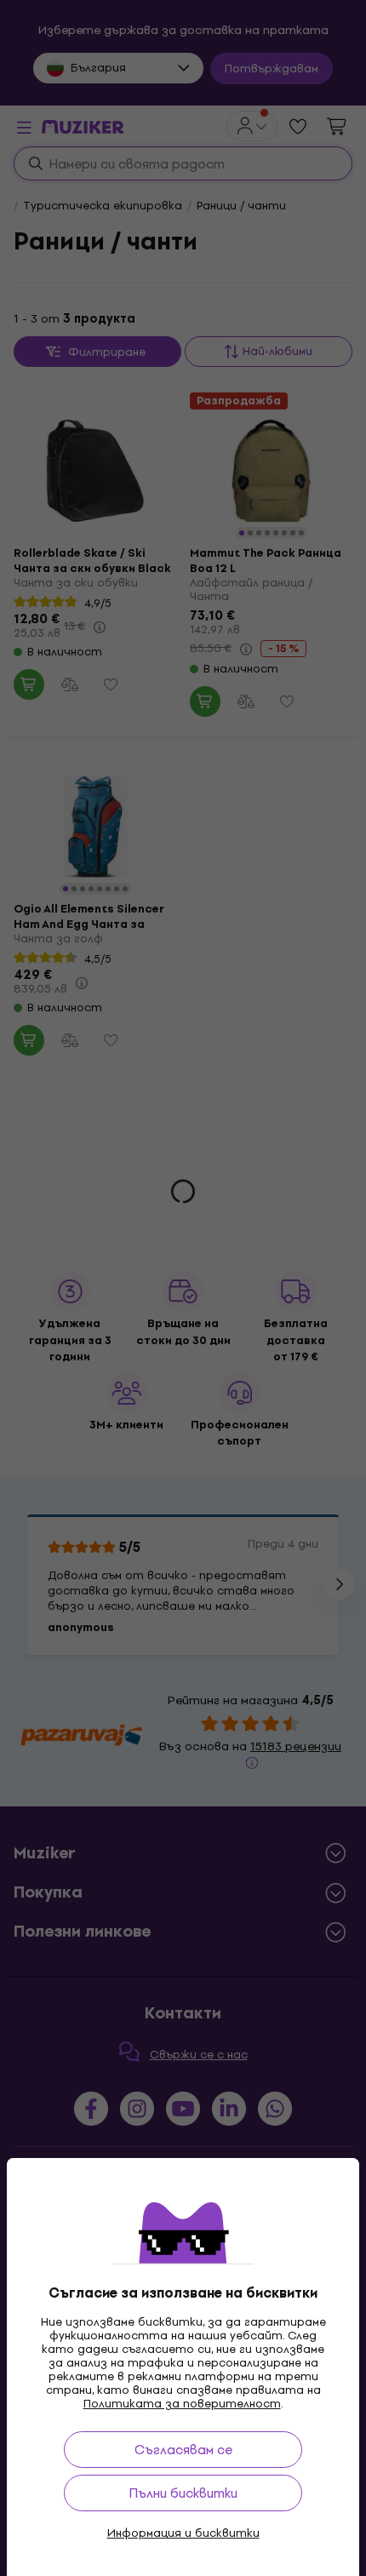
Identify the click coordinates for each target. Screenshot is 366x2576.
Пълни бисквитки (183, 2493)
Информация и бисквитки (183, 2533)
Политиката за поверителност (182, 2404)
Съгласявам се (183, 2450)
